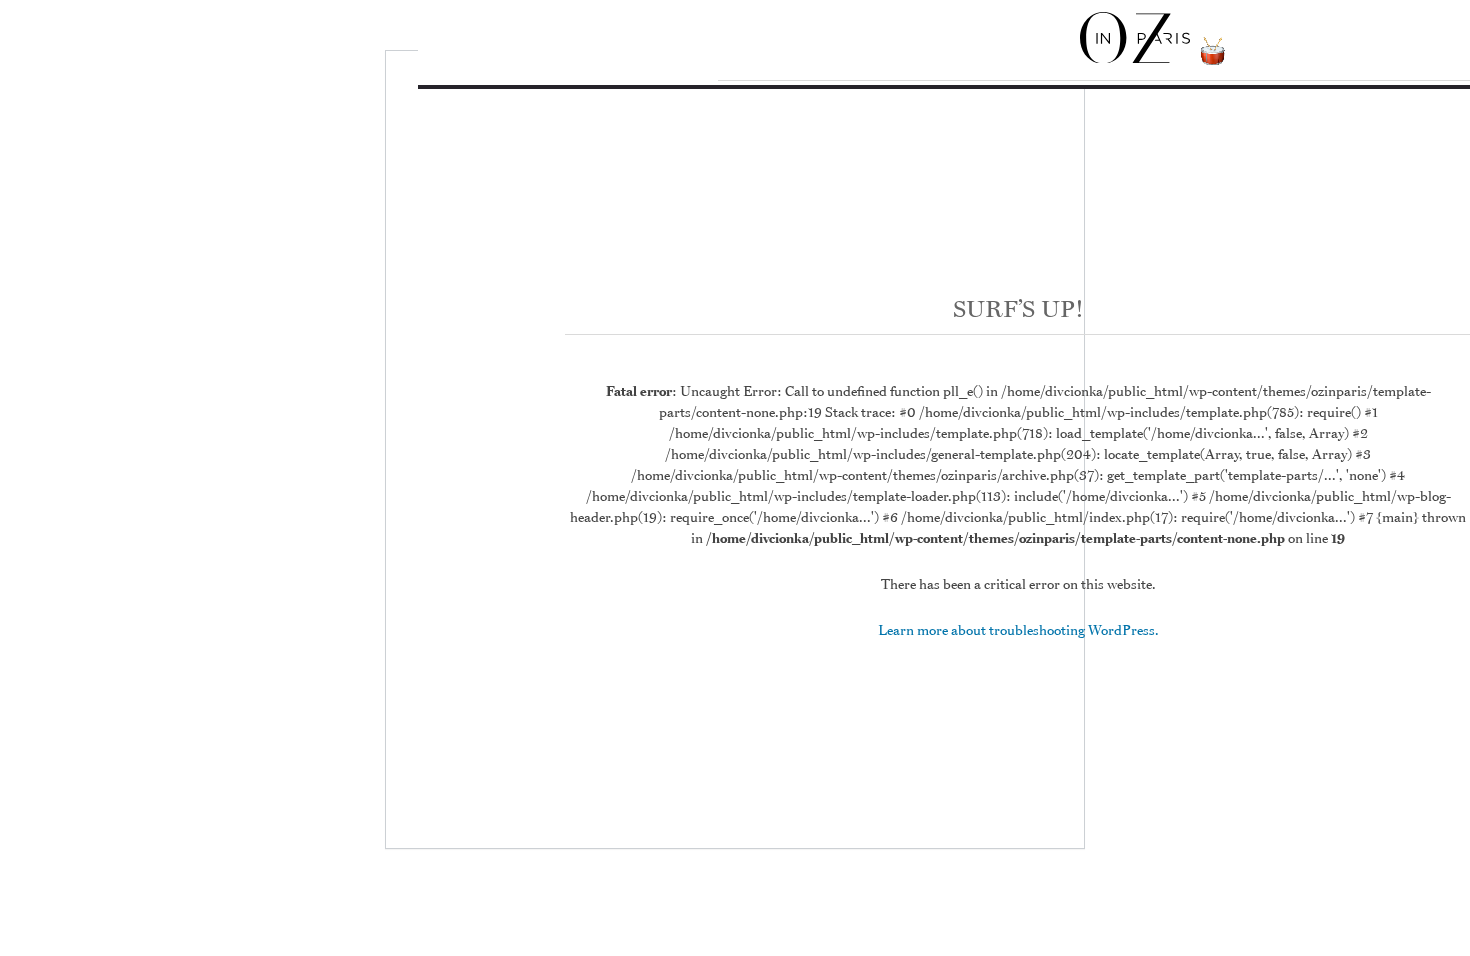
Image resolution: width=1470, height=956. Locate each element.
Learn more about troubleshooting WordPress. (1018, 630)
